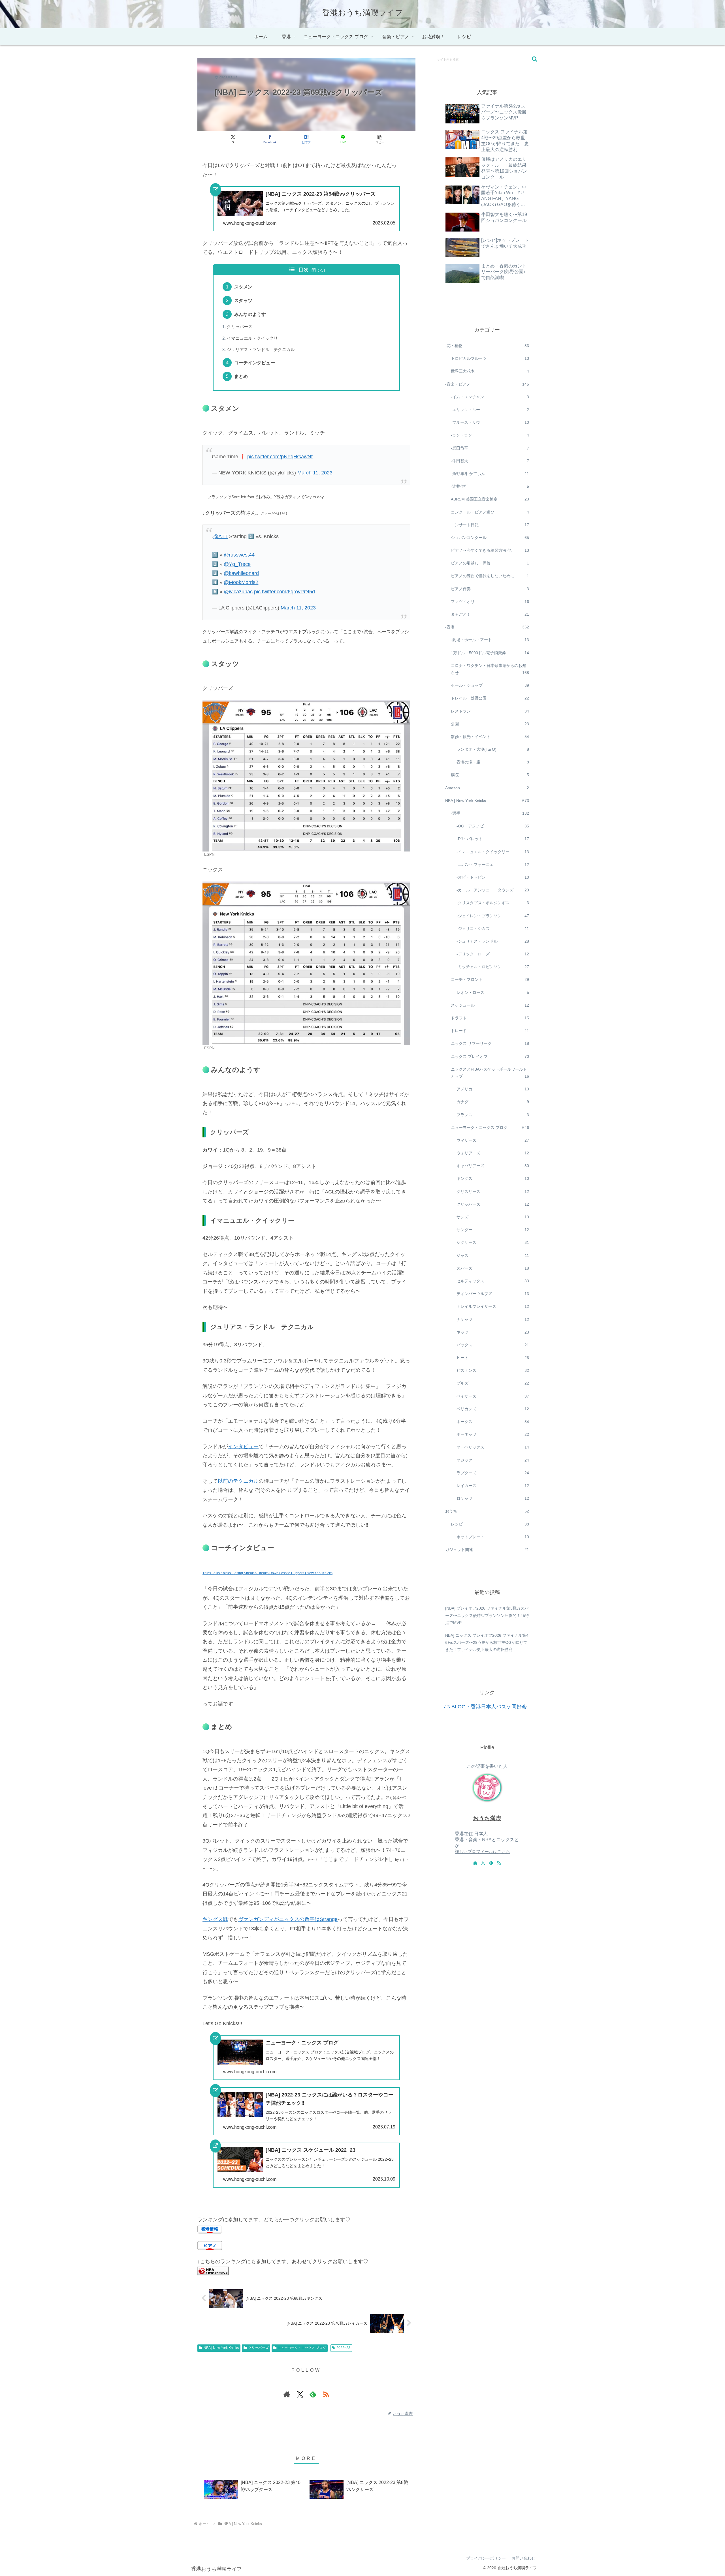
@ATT (220, 536)
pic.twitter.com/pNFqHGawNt (280, 457)
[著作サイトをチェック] (287, 2394)
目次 (304, 270)
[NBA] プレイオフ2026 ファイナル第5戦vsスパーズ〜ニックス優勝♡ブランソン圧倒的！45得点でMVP (487, 1615)
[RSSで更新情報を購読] (326, 2394)
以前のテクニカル (238, 1481)
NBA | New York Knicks (221, 2348)
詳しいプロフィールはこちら (482, 1852)
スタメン (243, 287)
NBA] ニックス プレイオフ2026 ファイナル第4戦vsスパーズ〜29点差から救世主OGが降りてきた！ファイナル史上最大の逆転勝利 (487, 1642)
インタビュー (243, 1447)
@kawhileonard (241, 573)
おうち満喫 (487, 1818)
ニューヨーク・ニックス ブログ (302, 2348)
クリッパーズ (240, 327)
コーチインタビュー (255, 363)
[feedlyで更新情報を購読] (313, 2394)
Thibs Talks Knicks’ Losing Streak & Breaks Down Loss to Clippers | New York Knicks (267, 1573)
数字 (310, 1919)
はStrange (326, 1919)
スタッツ (243, 300)
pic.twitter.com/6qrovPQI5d (284, 592)
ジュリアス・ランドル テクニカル (261, 350)
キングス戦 (215, 1919)
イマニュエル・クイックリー (254, 338)
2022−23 (343, 2348)
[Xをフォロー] (300, 2394)
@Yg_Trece (237, 564)
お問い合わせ (523, 2558)
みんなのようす (250, 314)
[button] (380, 139)
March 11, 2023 (315, 473)
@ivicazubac (238, 592)
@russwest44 (239, 555)
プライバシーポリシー (486, 2558)
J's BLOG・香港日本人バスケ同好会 (485, 1707)
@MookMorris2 (241, 582)
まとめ (241, 376)
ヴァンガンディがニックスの (271, 1919)
